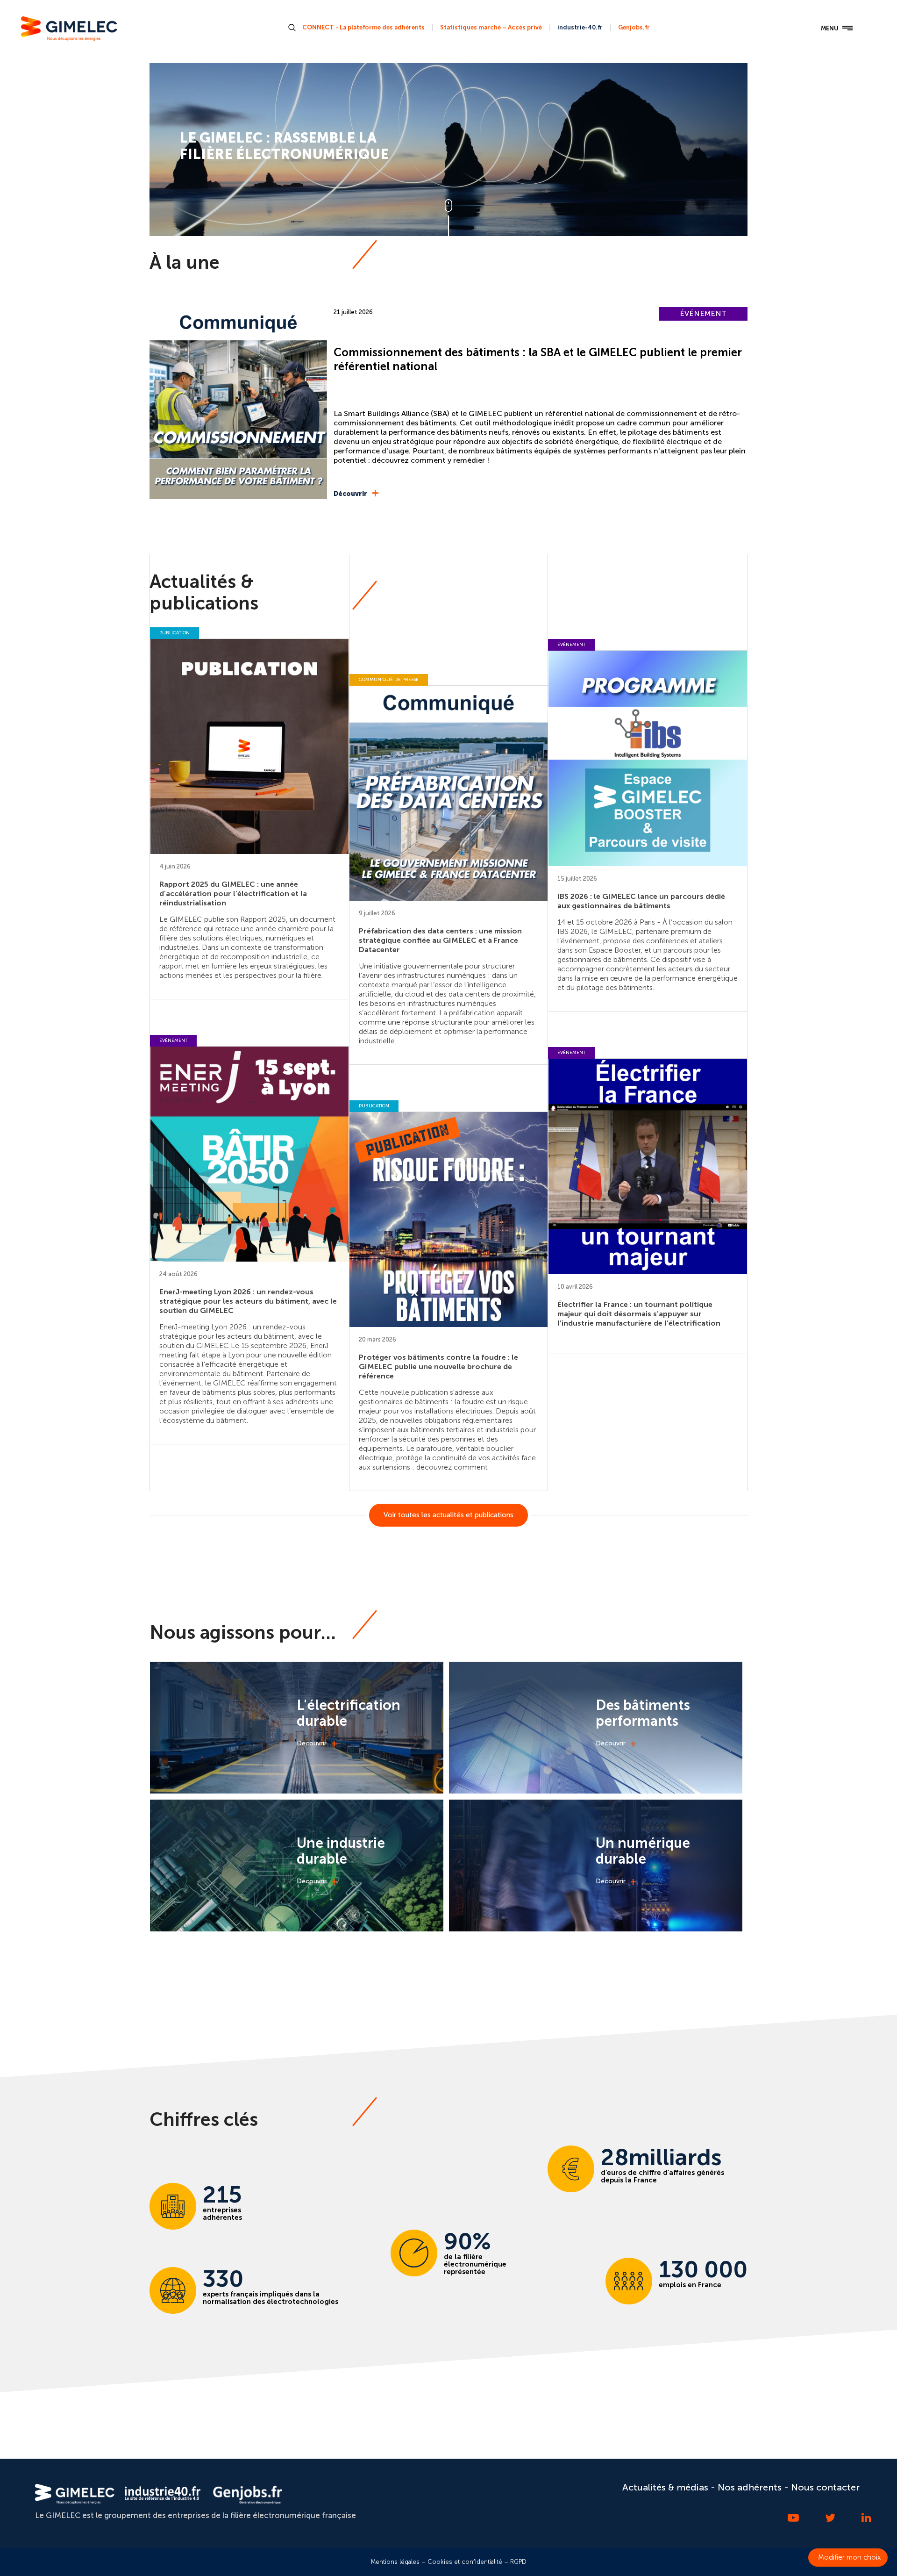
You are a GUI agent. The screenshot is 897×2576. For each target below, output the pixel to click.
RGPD (518, 2562)
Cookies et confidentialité (465, 2562)
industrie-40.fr (580, 27)
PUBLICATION (174, 633)
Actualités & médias (665, 2487)
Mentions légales (395, 2562)
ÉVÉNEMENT (703, 313)
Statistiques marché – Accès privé (491, 27)
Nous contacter (825, 2487)
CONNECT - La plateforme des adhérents (363, 27)
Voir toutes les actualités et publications (448, 1515)
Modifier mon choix (849, 2557)
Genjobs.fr (634, 27)
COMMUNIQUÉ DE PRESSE (389, 680)
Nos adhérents (750, 2487)
